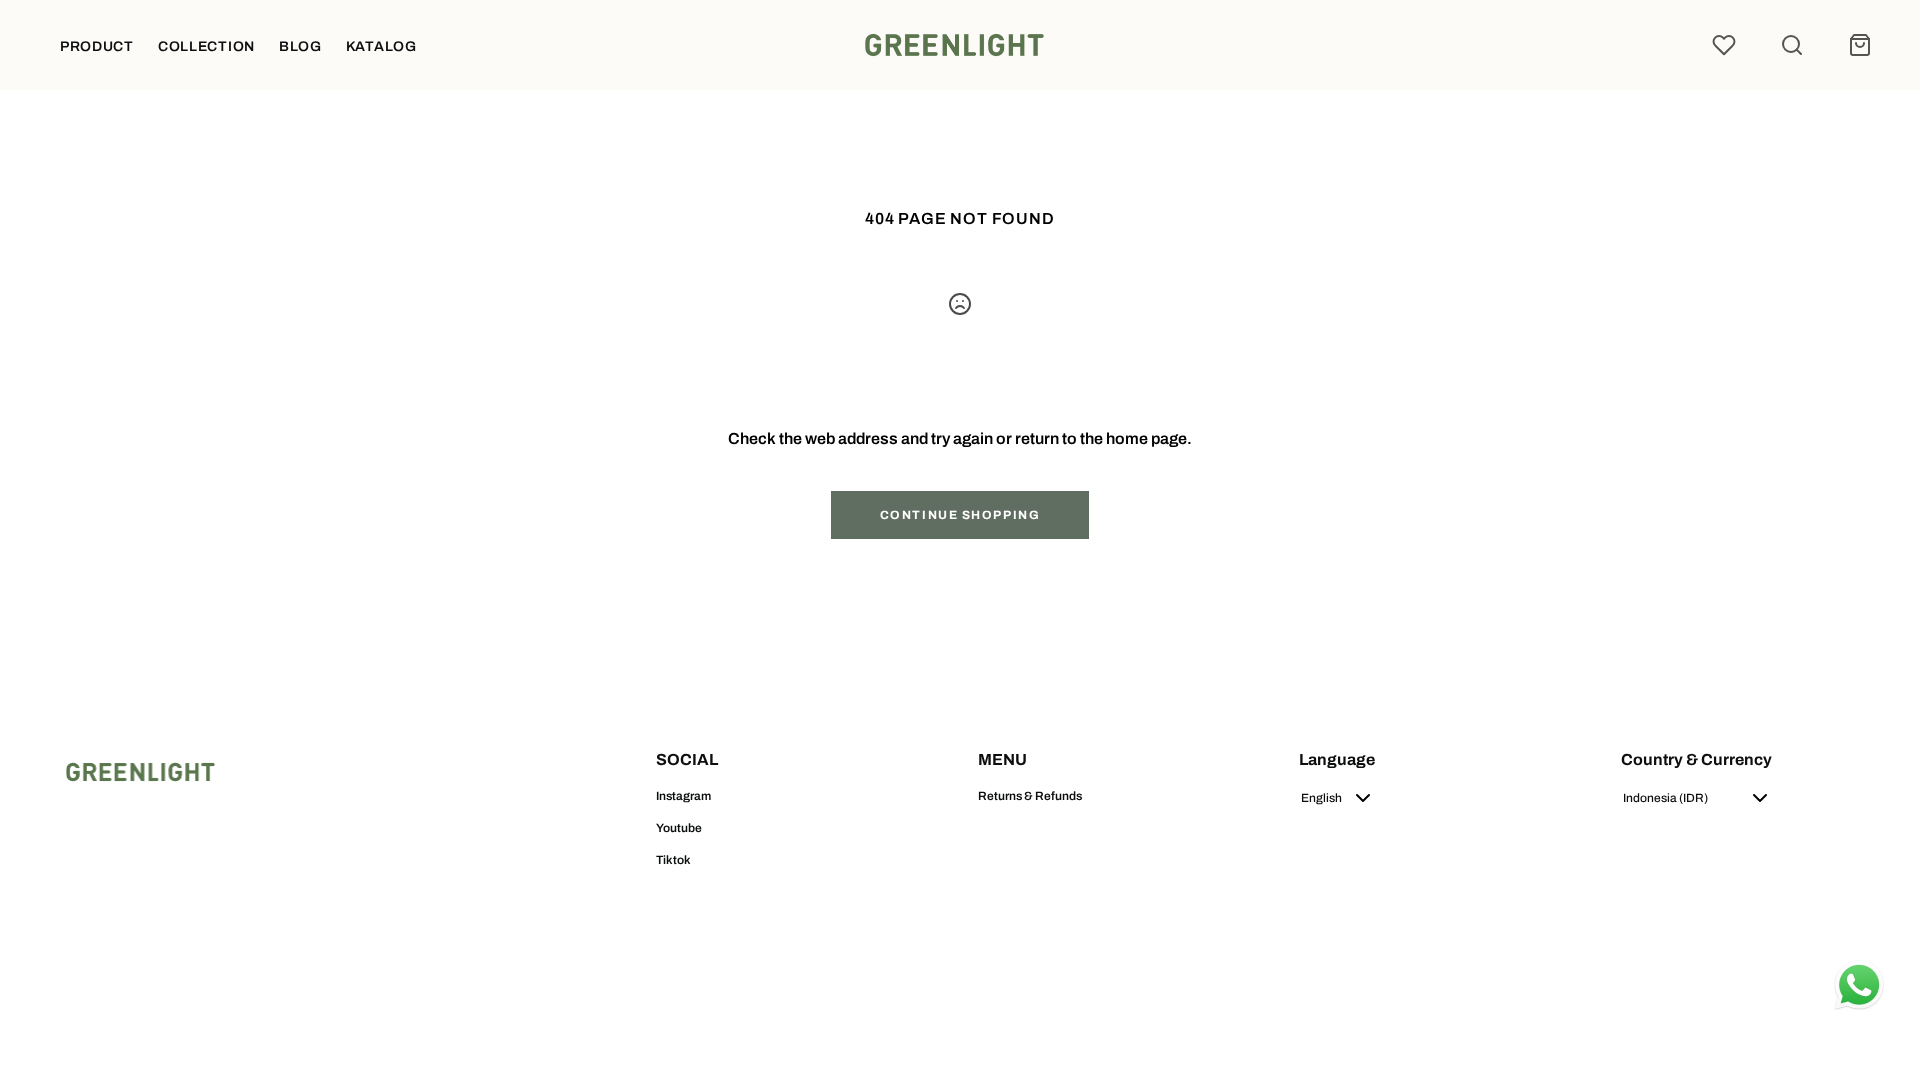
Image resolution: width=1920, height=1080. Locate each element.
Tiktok (673, 860)
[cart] (1860, 45)
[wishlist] (1724, 45)
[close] (1792, 45)
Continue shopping (960, 515)
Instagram (683, 796)
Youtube (679, 828)
